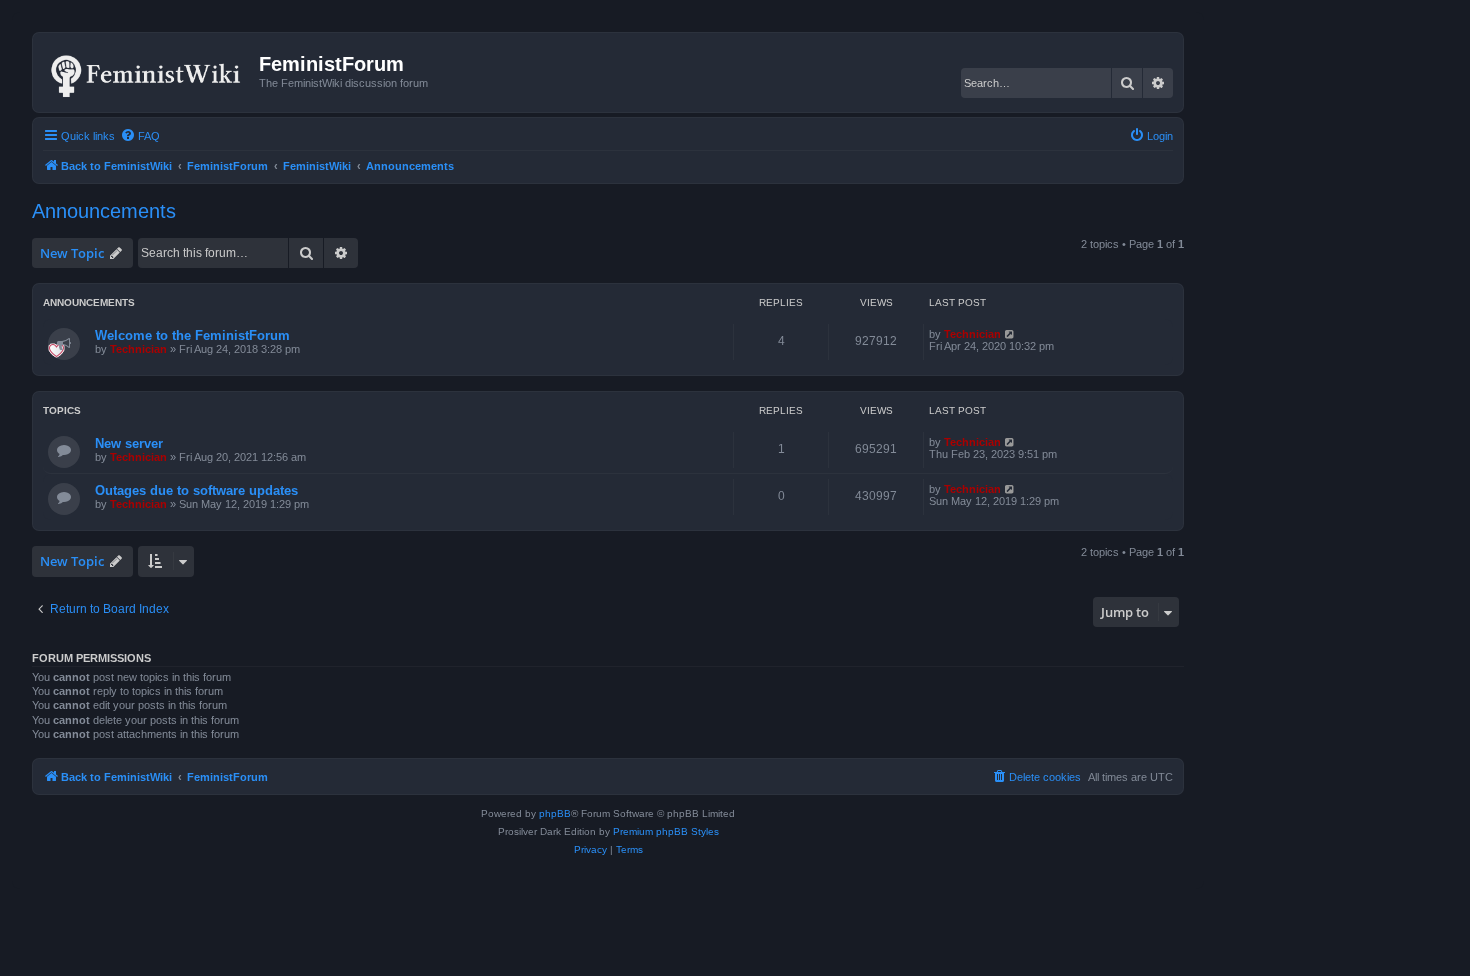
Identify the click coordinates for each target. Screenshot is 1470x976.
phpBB (555, 813)
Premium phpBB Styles (666, 831)
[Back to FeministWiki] (148, 72)
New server (129, 443)
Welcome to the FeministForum (192, 335)
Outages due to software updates (196, 490)
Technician (138, 349)
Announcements (104, 211)
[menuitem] (140, 136)
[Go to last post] (1010, 334)
